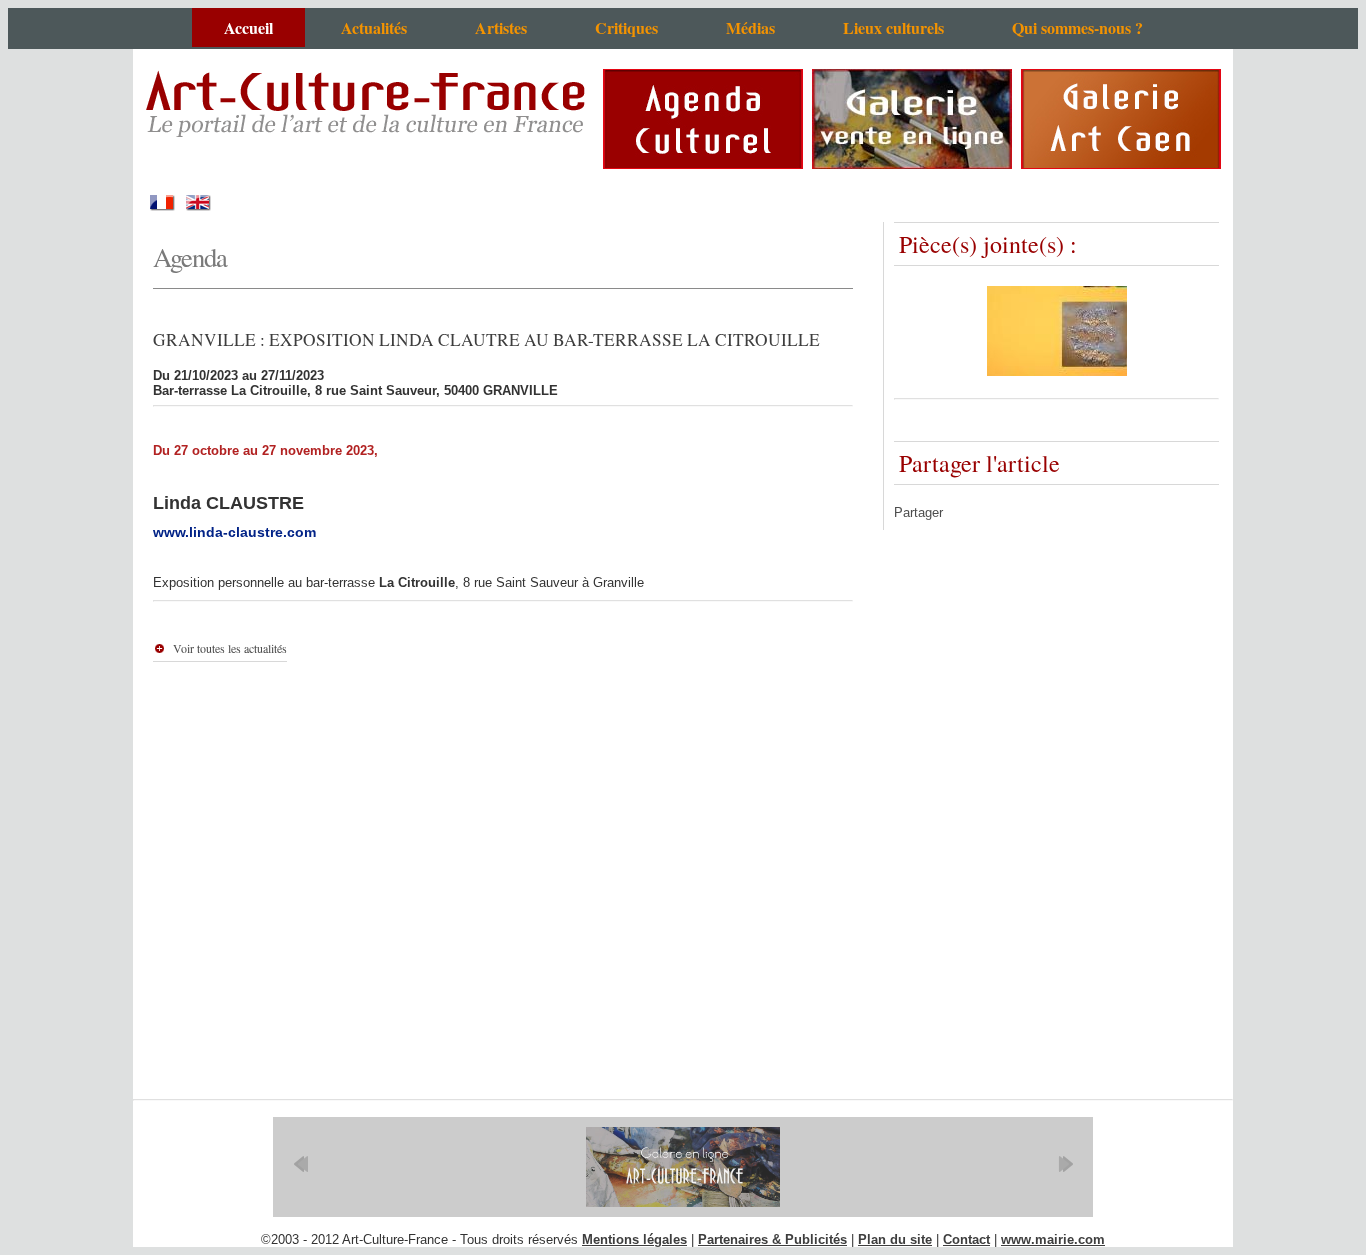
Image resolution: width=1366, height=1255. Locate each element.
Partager (918, 512)
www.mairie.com (1053, 1239)
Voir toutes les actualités (230, 648)
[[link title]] (683, 1167)
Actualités (374, 27)
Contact (966, 1239)
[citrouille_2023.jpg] (1057, 371)
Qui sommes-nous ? (1077, 27)
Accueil (248, 27)
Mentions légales (634, 1239)
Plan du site (895, 1239)
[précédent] (300, 1164)
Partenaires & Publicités (772, 1239)
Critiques (626, 27)
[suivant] (1065, 1164)
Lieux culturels (893, 27)
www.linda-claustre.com (234, 532)
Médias (750, 27)
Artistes (501, 27)
